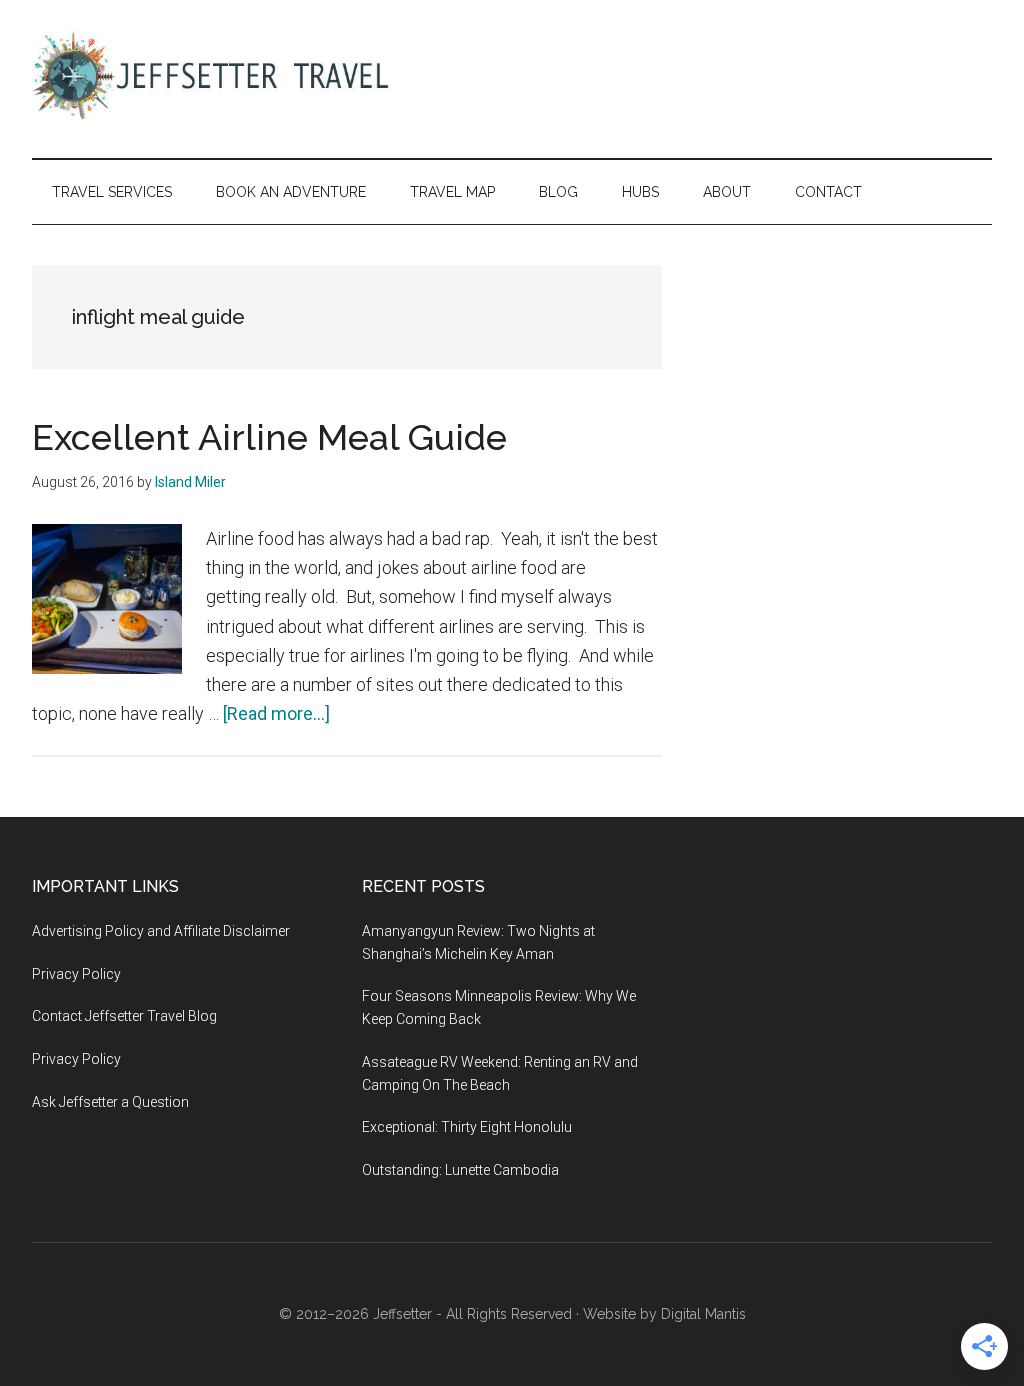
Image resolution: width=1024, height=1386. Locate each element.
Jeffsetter (402, 1314)
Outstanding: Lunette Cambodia (460, 1170)
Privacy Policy (76, 974)
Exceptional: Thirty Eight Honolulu (467, 1127)
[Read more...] (276, 713)
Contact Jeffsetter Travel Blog (124, 1016)
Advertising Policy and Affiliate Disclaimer (161, 931)
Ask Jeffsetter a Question (110, 1102)
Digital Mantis (703, 1314)
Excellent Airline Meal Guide (269, 437)
